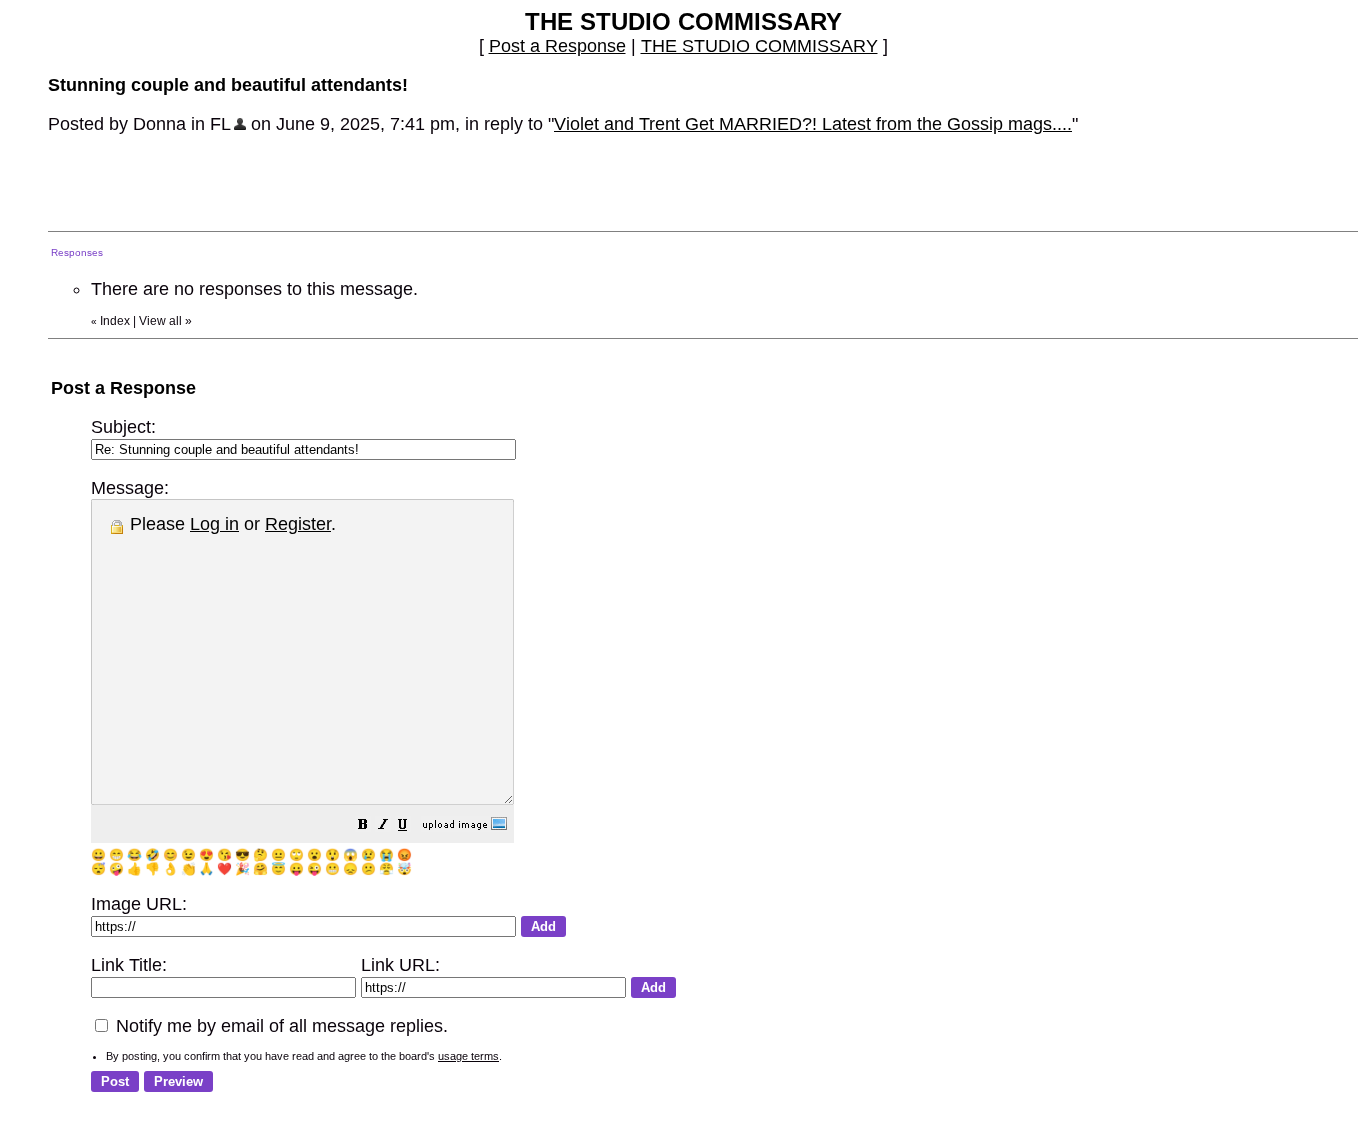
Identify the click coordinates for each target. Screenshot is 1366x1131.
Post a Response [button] (557, 46)
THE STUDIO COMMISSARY (759, 46)
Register (298, 524)
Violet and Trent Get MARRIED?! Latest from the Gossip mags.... (813, 124)
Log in (214, 524)
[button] (363, 826)
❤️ (224, 869)
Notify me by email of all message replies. (279, 1026)
